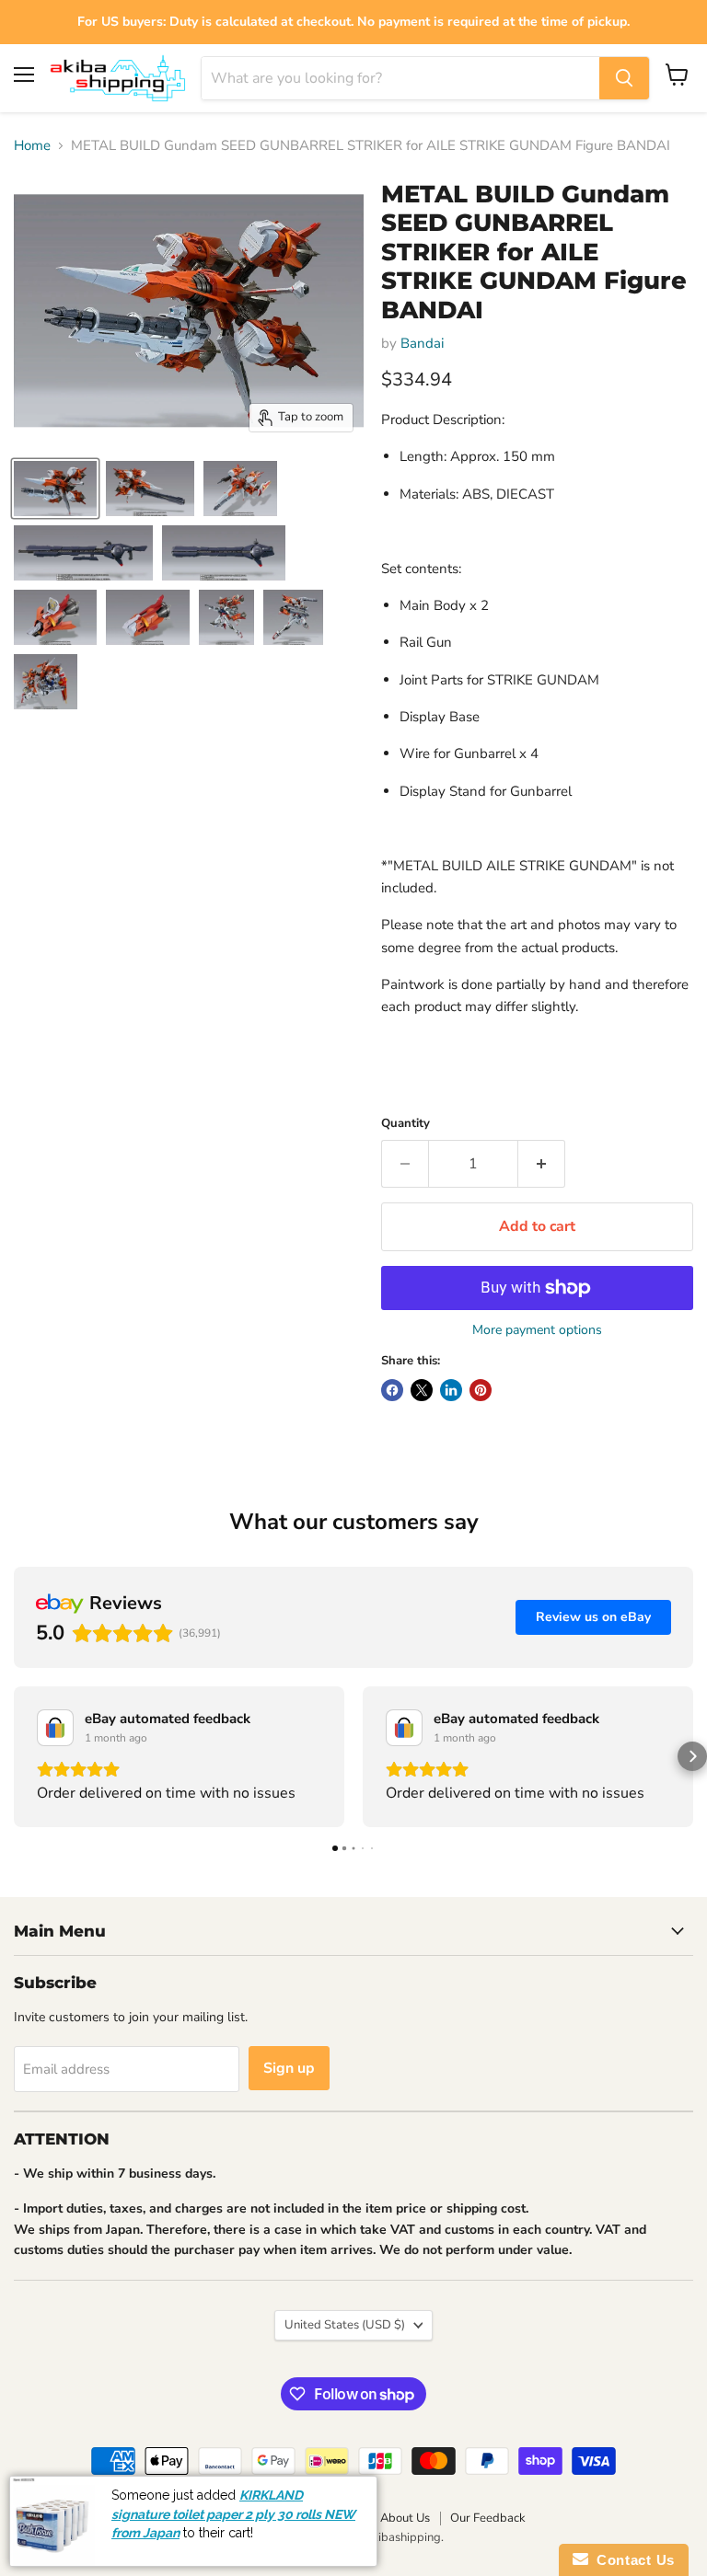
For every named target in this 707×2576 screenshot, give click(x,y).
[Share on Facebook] (392, 1390)
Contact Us (632, 2560)
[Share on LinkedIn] (451, 1390)
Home (32, 146)
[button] (15, 1756)
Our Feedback (488, 2518)
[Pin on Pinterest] (481, 1390)
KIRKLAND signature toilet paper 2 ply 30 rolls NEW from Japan (233, 2514)
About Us (405, 2518)
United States (345, 2325)
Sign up (289, 2068)
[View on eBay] (55, 1728)
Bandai (422, 343)
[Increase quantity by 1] (542, 1164)
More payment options (537, 1330)
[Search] (624, 78)
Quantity (406, 1124)
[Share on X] (422, 1390)
